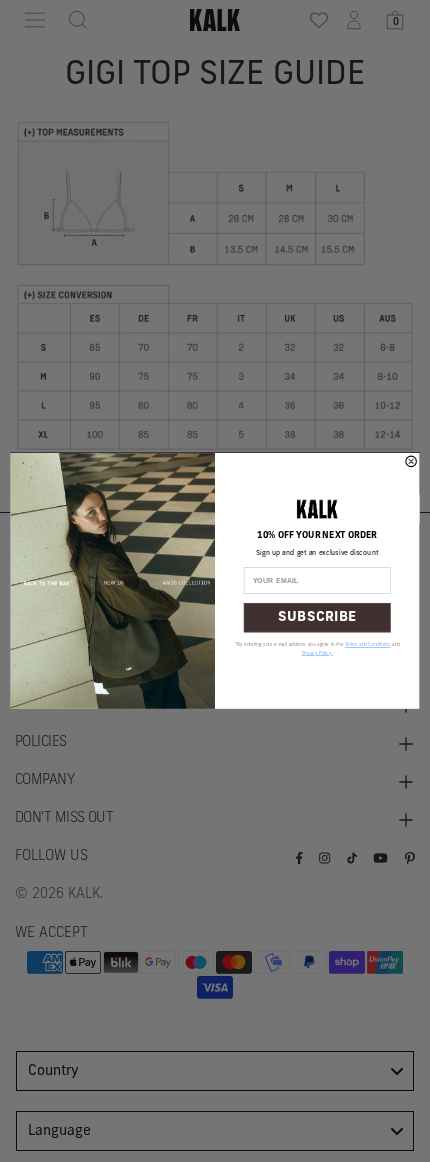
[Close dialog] (411, 461)
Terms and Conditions (368, 645)
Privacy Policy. (317, 653)
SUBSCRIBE (317, 617)
